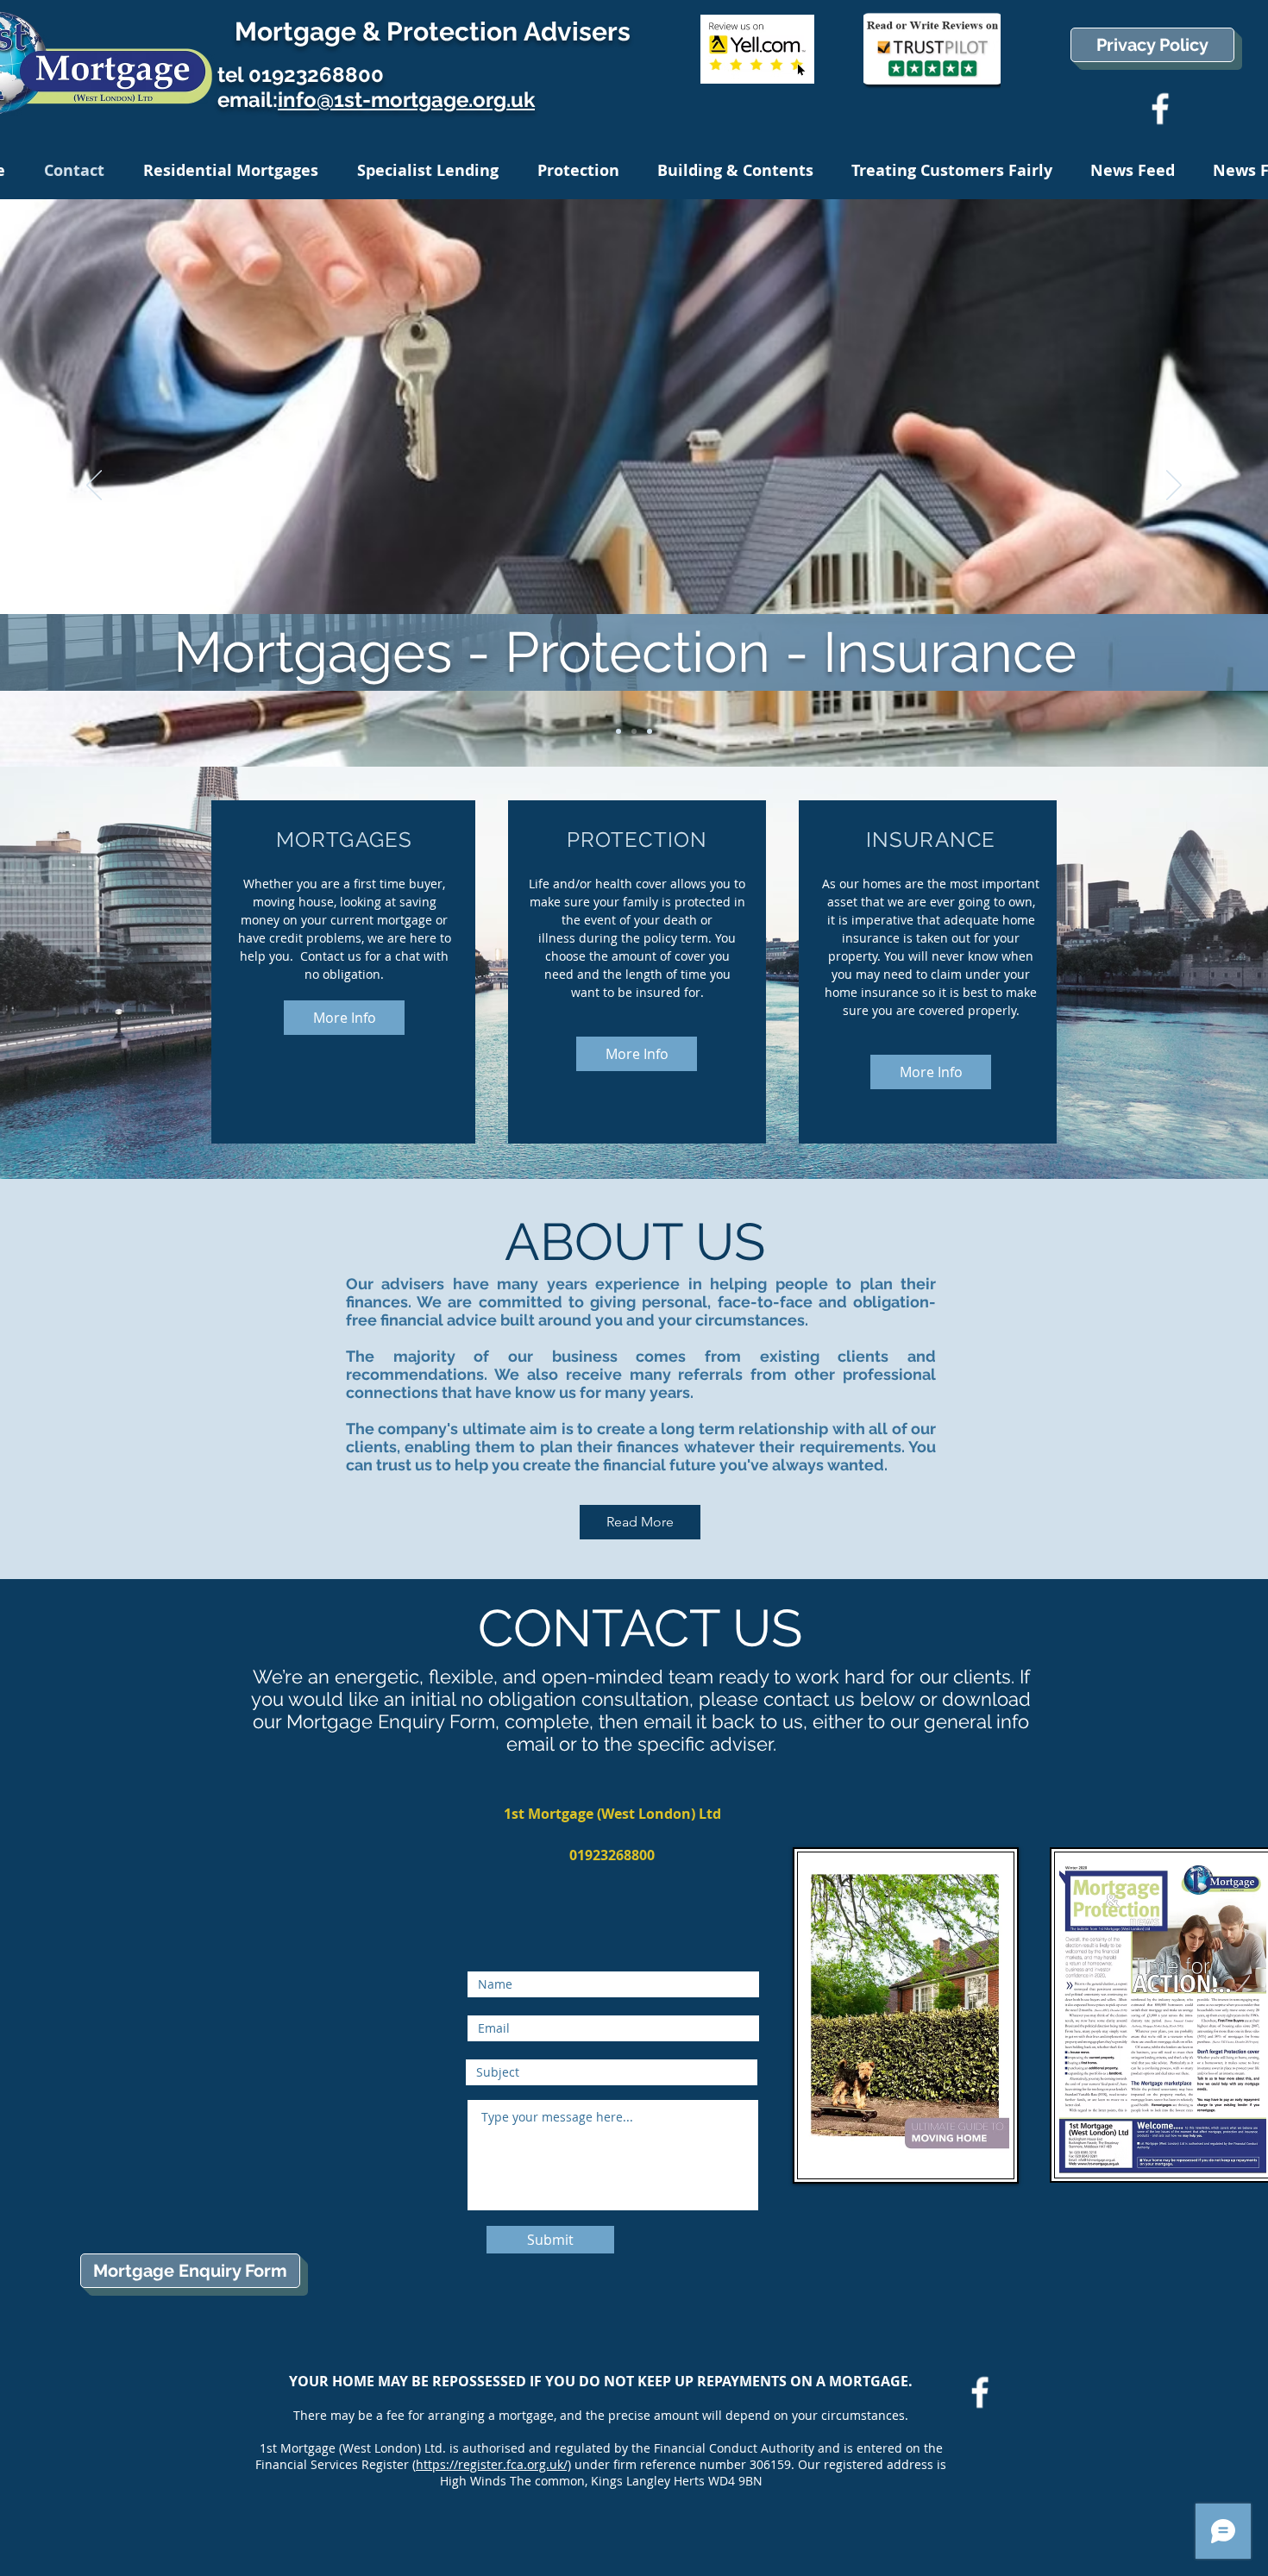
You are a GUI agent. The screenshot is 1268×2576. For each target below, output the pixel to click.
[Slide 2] (634, 731)
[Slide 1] (618, 731)
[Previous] (94, 486)
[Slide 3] (650, 731)
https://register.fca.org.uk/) (493, 2464)
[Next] (1174, 486)
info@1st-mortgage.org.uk (406, 100)
